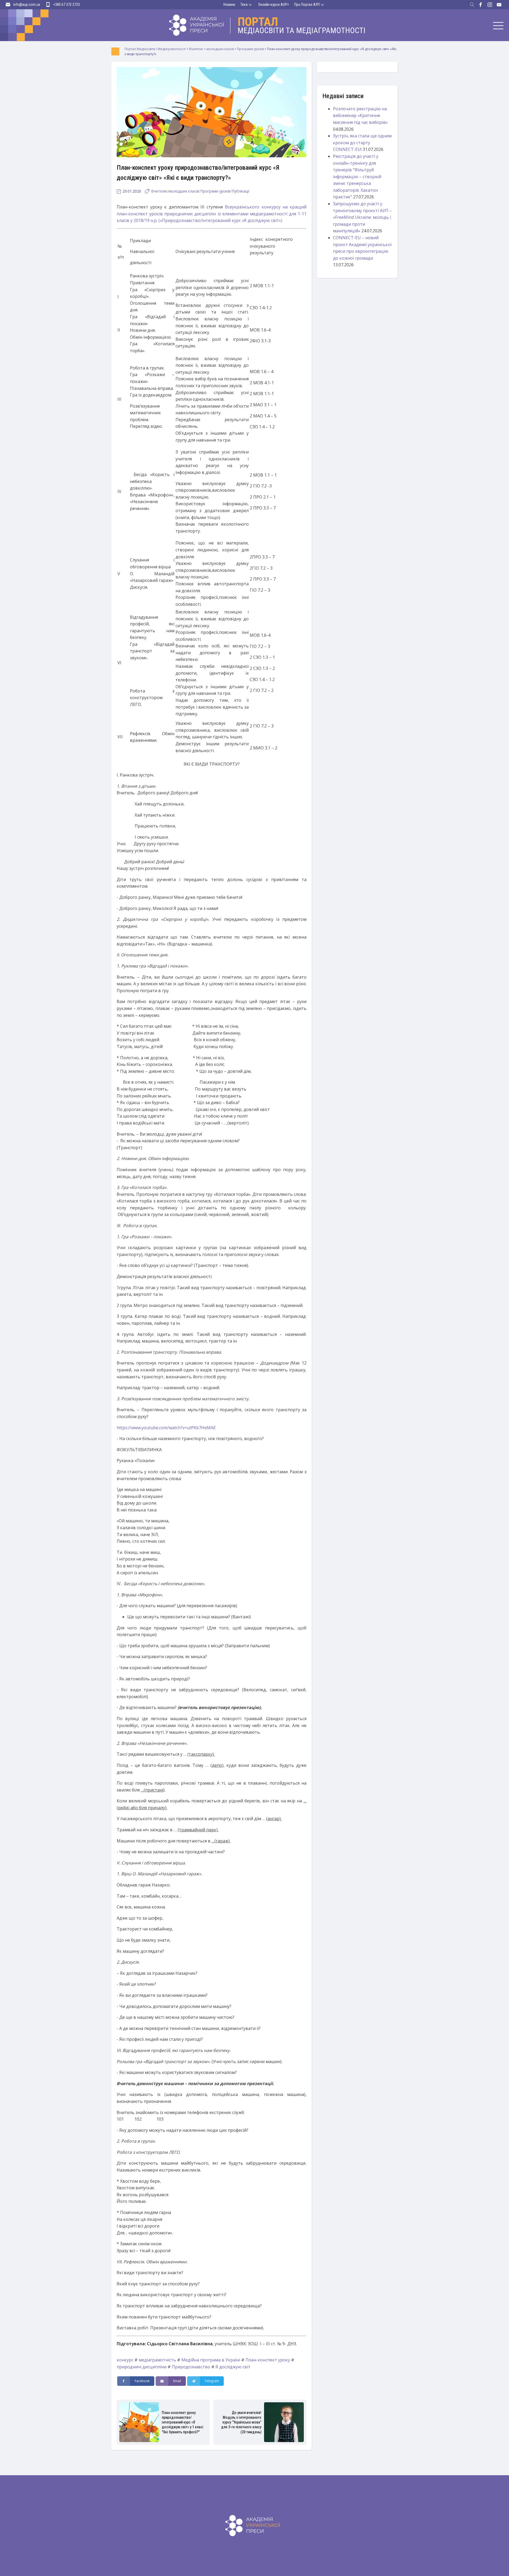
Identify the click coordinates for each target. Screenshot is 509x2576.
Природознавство (191, 2367)
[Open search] (472, 5)
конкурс (125, 2360)
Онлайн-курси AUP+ (274, 5)
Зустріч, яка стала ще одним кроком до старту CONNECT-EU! (362, 143)
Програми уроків (215, 191)
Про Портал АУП (307, 5)
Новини (229, 5)
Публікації (241, 191)
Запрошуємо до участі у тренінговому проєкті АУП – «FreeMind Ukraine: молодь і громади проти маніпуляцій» (362, 217)
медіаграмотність (157, 2360)
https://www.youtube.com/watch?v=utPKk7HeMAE (166, 1428)
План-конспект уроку (268, 2360)
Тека (244, 5)
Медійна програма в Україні (211, 2360)
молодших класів (184, 191)
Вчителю (159, 191)
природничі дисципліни (142, 2367)
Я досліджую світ (233, 2367)
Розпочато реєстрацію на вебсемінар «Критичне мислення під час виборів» (360, 115)
